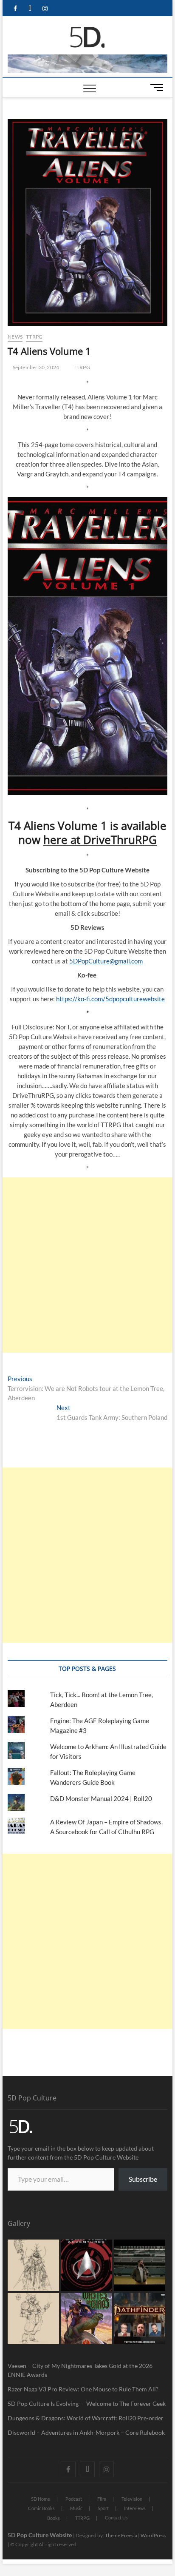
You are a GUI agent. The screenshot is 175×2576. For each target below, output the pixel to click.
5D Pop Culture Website (40, 2535)
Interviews (135, 2508)
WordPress (153, 2535)
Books (54, 2518)
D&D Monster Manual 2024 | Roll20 (101, 1798)
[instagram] (45, 9)
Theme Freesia (121, 2535)
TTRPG (34, 337)
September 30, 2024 (35, 367)
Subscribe (143, 2179)
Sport (103, 2508)
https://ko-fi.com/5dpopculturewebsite (110, 999)
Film (102, 2499)
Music (76, 2508)
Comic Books (41, 2508)
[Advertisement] (87, 1265)
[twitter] (30, 9)
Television (132, 2499)
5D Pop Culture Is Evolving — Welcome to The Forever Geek (87, 2404)
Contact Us (116, 2518)
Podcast (74, 2499)
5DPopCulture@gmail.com (106, 961)
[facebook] (15, 9)
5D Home (41, 2499)
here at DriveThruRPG (100, 840)
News (15, 337)
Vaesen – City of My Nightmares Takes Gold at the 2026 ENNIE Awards (80, 2370)
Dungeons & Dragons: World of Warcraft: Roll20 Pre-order (86, 2418)
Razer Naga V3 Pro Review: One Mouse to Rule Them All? (83, 2389)
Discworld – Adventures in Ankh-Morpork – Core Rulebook (86, 2432)
